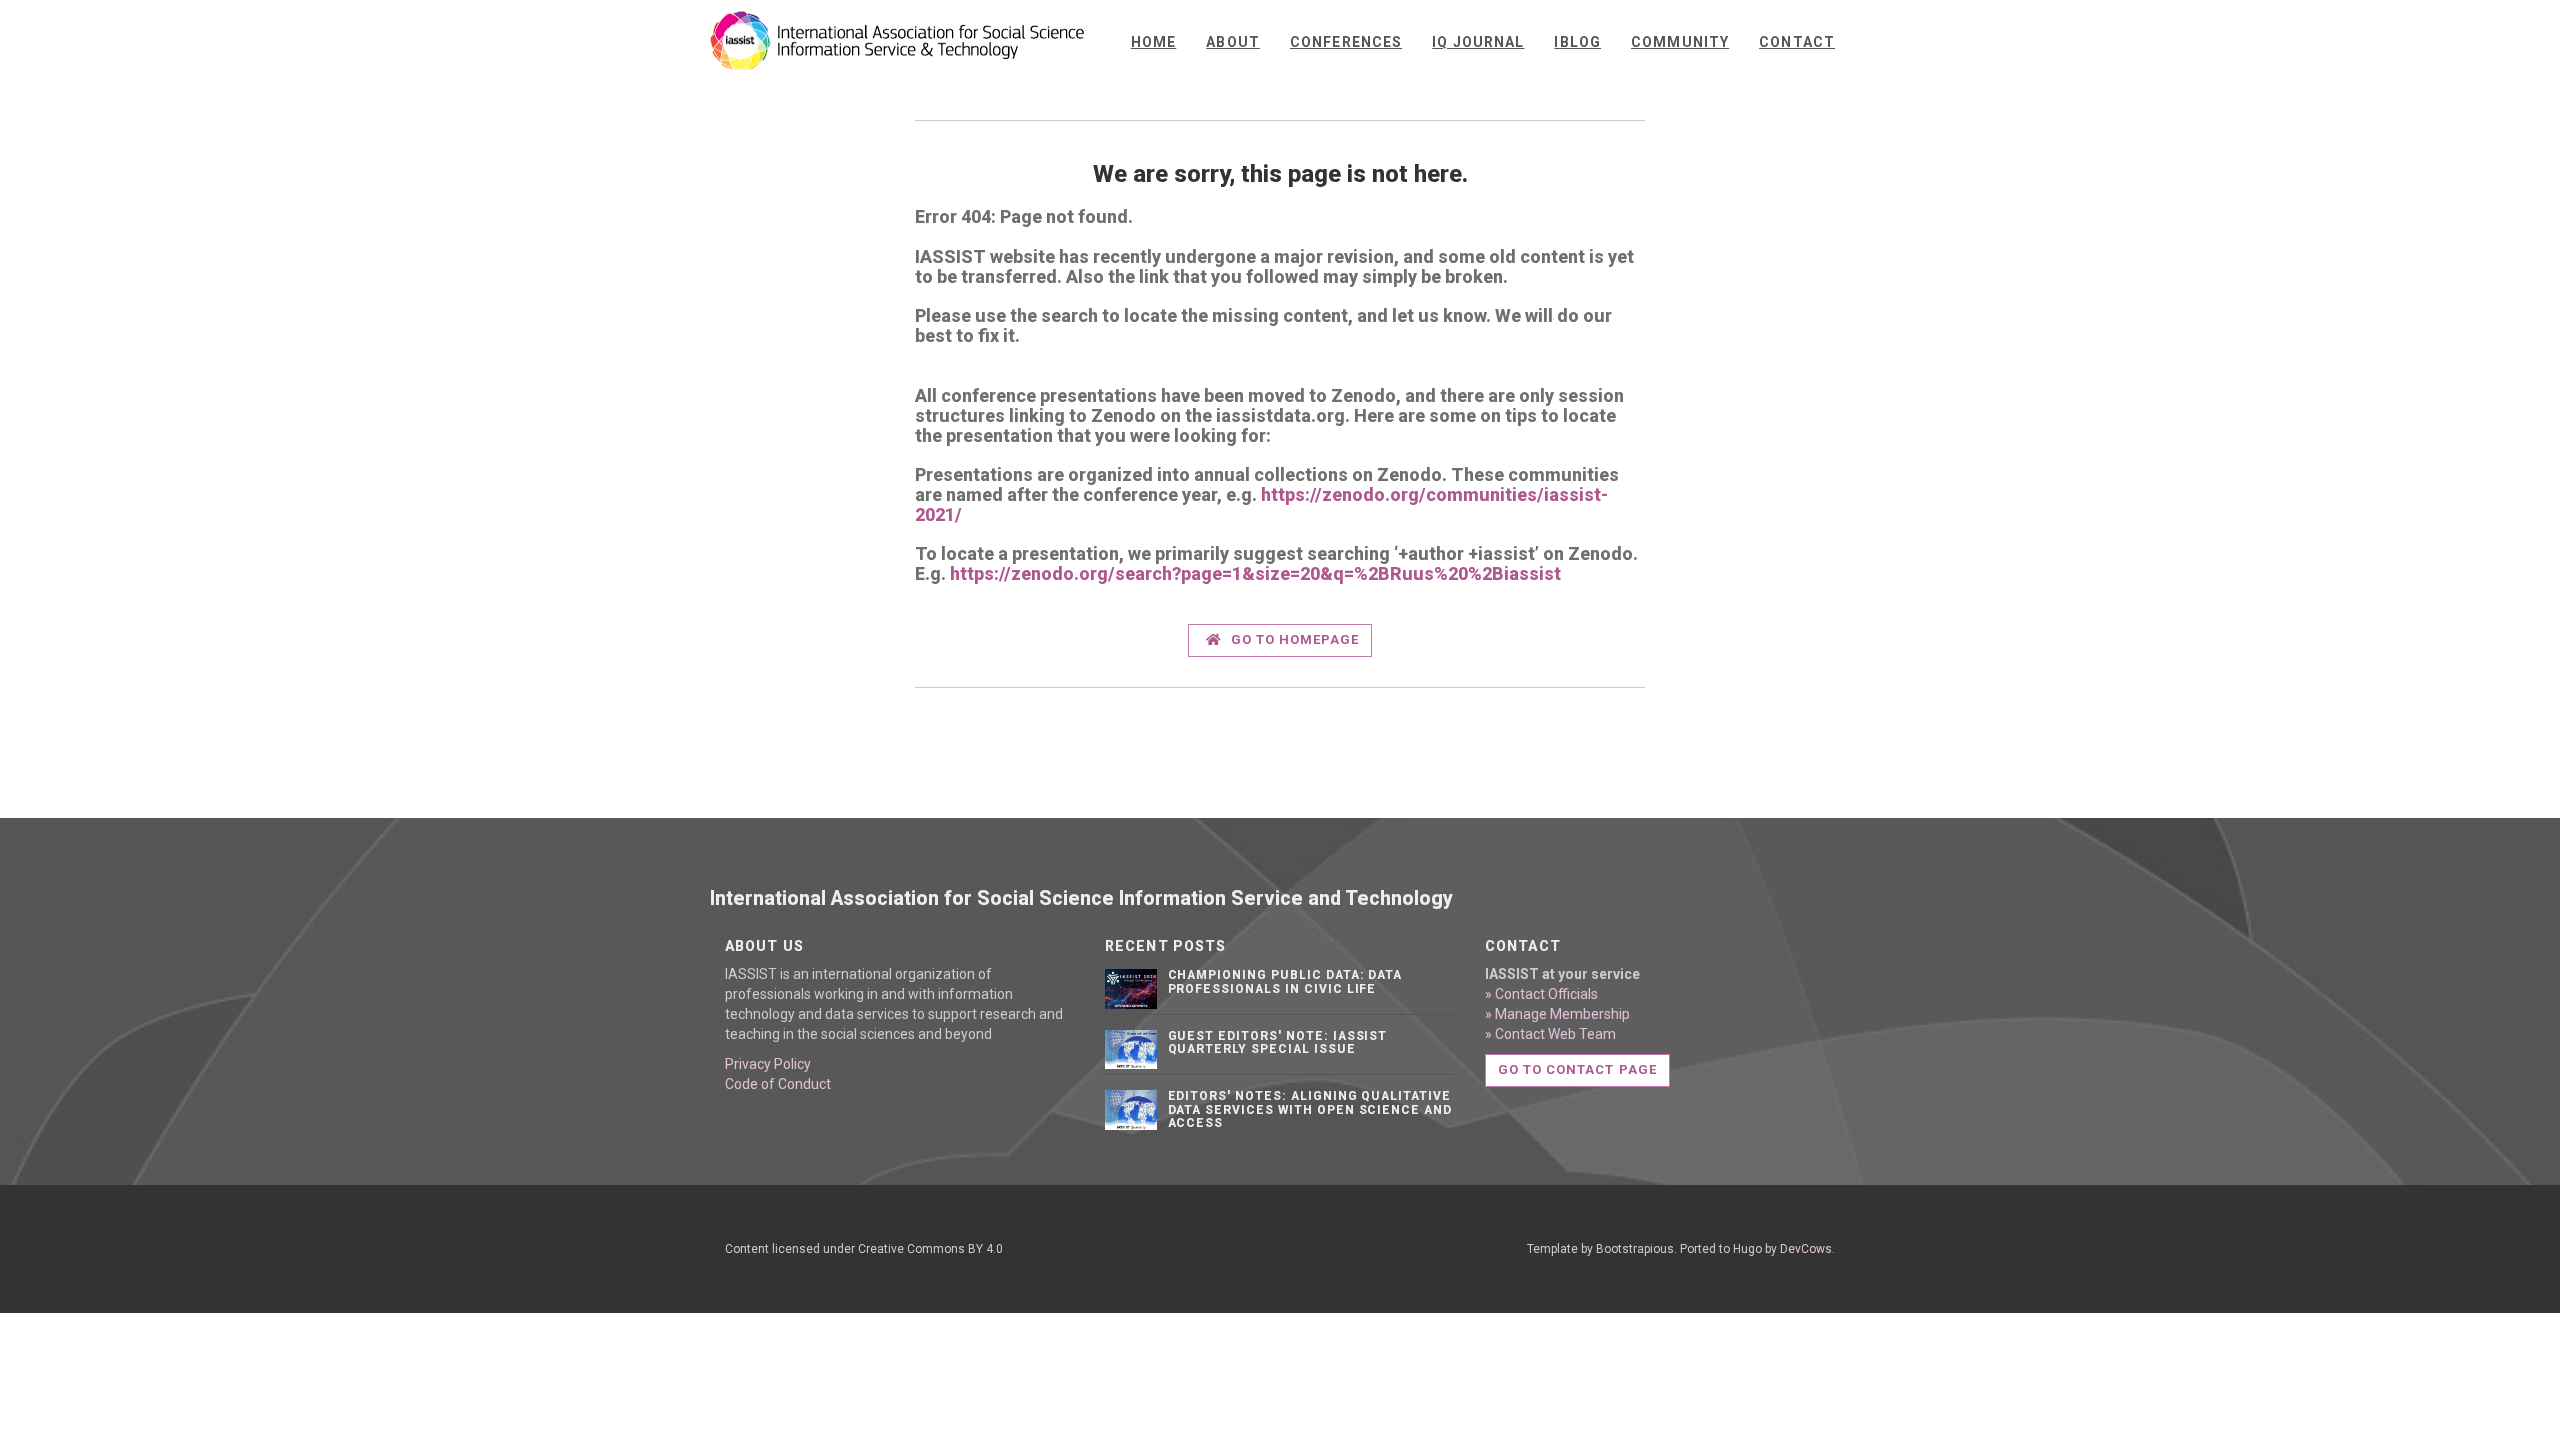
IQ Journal (1478, 42)
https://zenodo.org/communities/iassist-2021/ (1261, 504)
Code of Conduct (778, 1084)
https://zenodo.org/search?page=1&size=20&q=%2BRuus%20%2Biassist (1255, 573)
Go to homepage (1293, 639)
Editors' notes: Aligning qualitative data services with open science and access (1310, 1109)
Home (1153, 42)
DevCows (1806, 1249)
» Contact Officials (1541, 994)
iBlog (1577, 42)
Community (1680, 42)
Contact (1797, 42)
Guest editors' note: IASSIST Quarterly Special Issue (1278, 1042)
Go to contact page (1577, 1069)
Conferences (1346, 42)
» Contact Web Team (1550, 1034)
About (1233, 42)
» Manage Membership (1557, 1014)
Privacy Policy (768, 1064)
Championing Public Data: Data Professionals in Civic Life (1285, 981)
